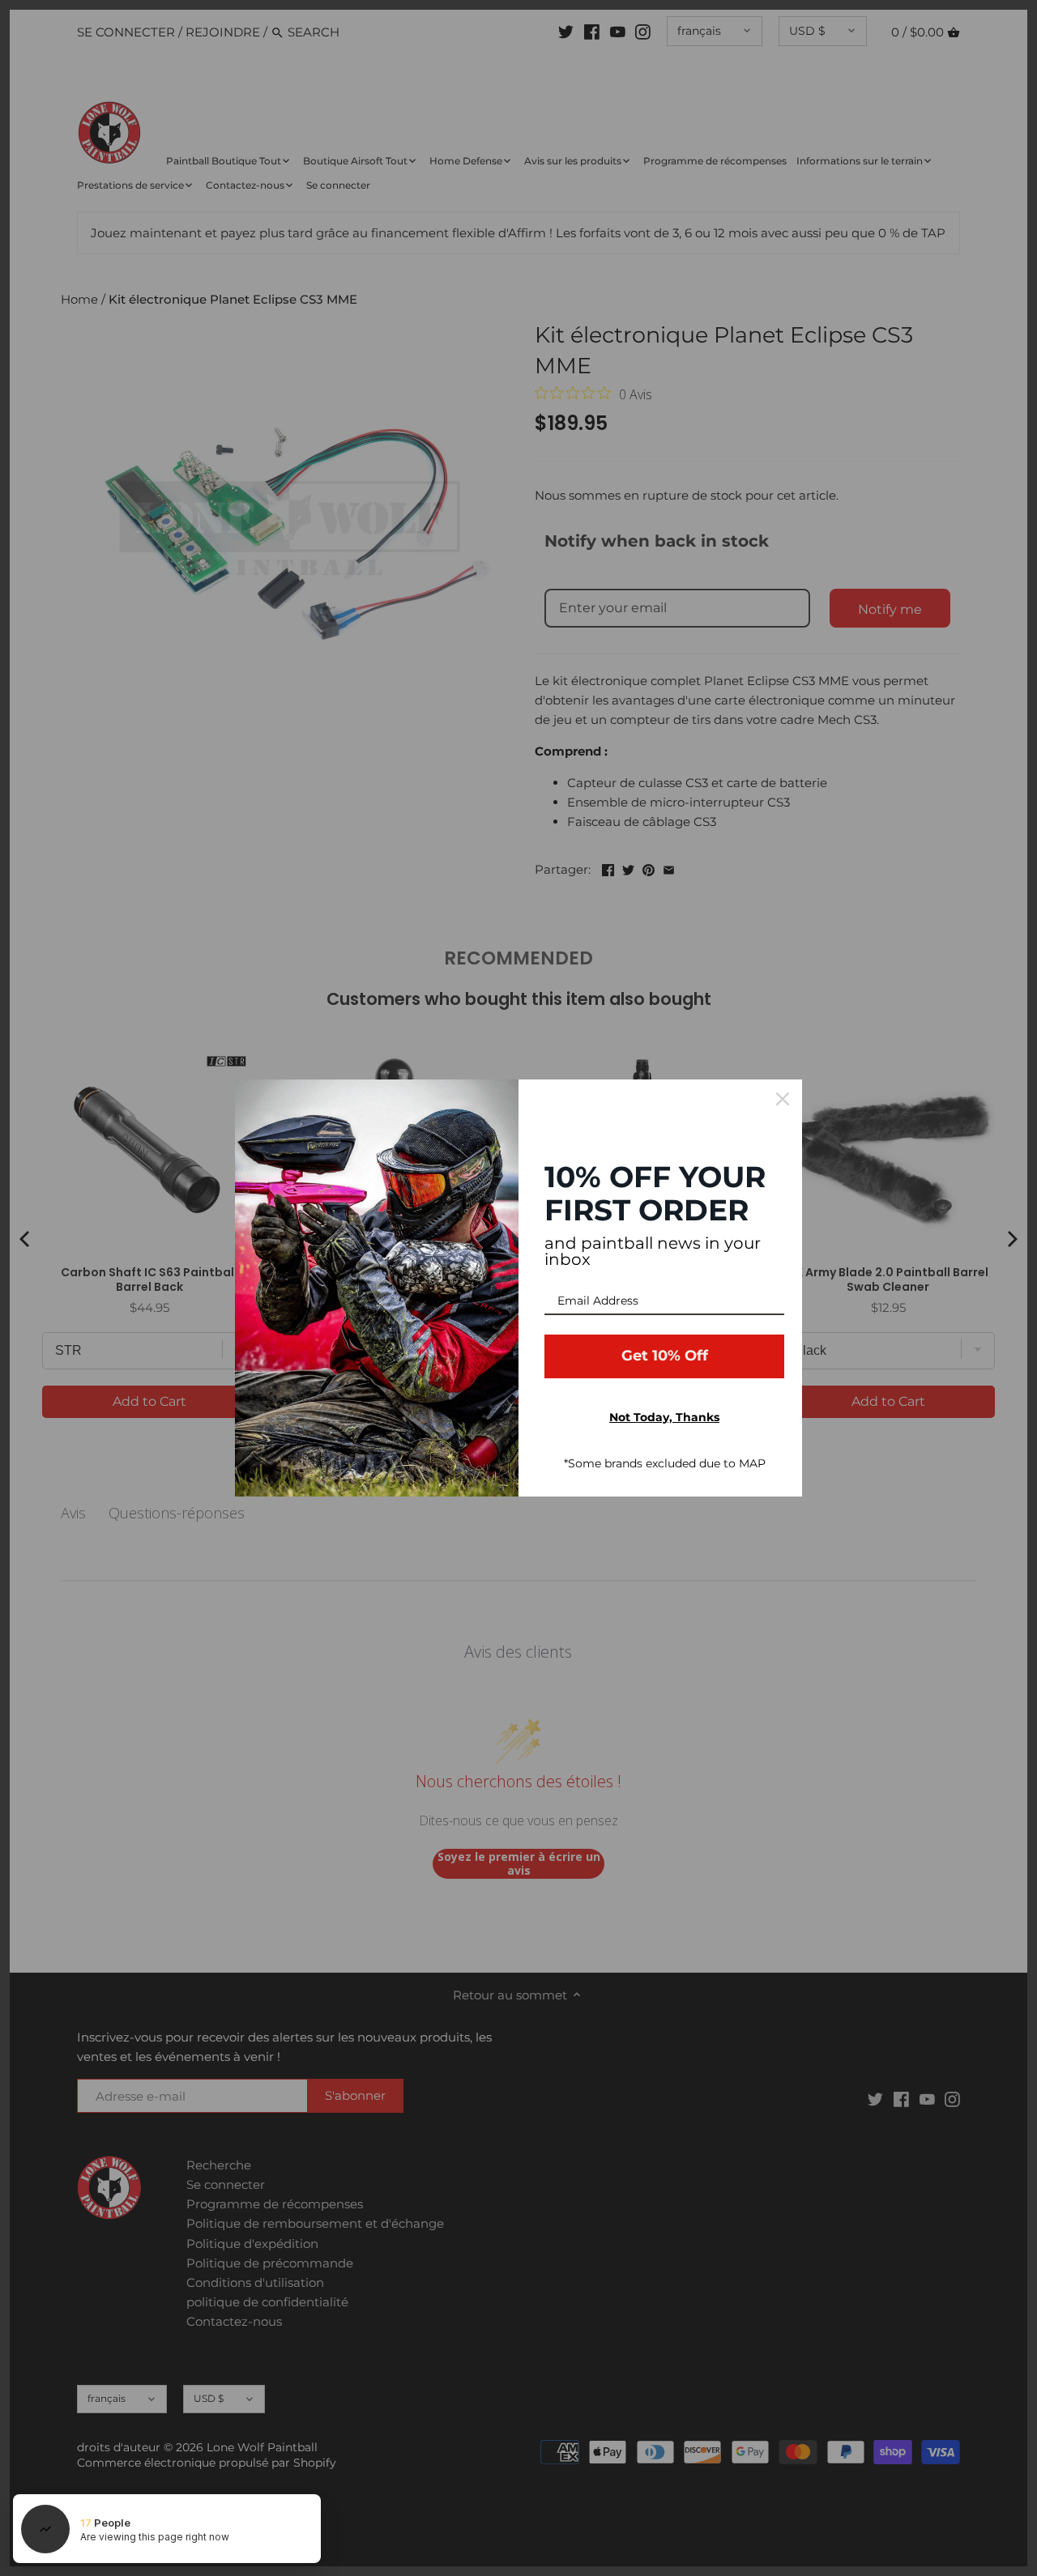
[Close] (783, 1099)
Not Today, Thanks (664, 1417)
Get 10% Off (665, 1356)
